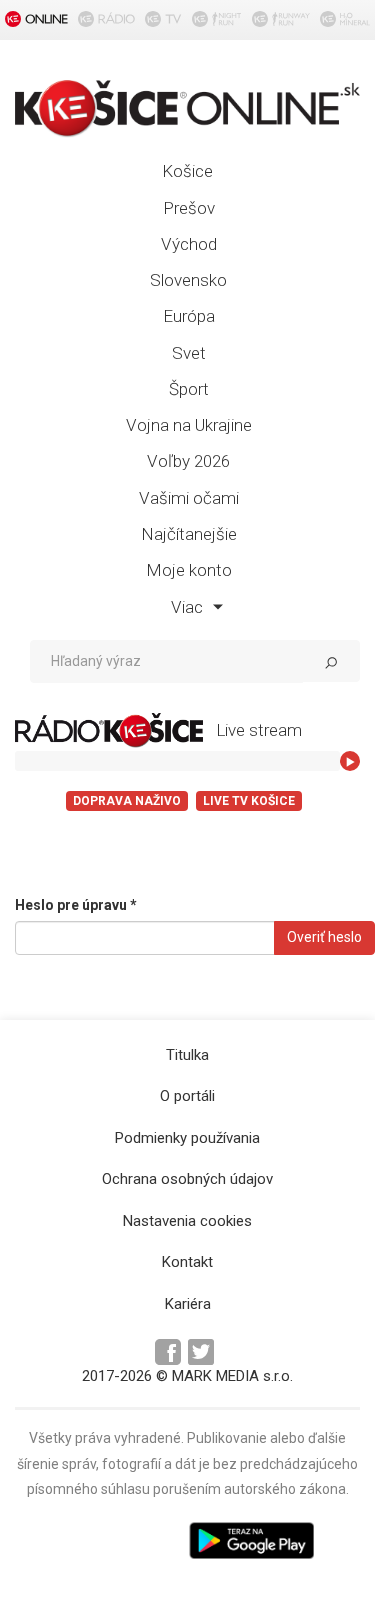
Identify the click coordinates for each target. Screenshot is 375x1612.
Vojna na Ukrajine (189, 425)
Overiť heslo (324, 937)
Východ (189, 244)
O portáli (187, 1096)
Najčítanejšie (189, 534)
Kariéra (188, 1304)
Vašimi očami (189, 498)
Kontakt (187, 1262)
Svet (189, 353)
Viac (189, 607)
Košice (187, 171)
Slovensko (188, 280)
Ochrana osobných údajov (187, 1179)
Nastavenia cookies (187, 1221)
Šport (189, 389)
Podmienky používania (187, 1138)
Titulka (187, 1055)
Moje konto (189, 570)
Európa (189, 316)
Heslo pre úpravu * (76, 905)
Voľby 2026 (188, 461)
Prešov (189, 208)
